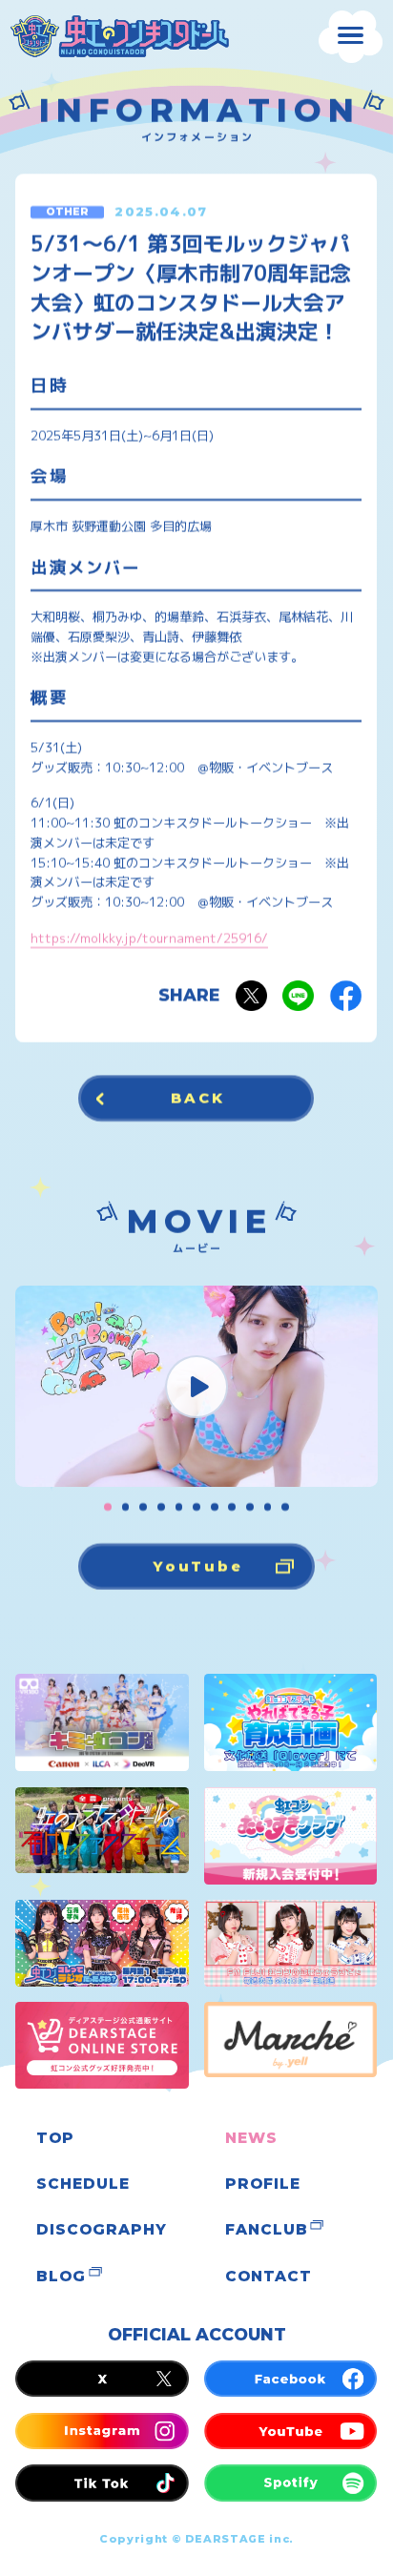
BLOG (61, 2276)
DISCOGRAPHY (101, 2229)
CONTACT (268, 2276)
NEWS (251, 2138)
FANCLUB (266, 2229)
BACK (198, 1098)
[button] (108, 1507)
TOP (55, 2138)
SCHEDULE (83, 2184)
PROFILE (262, 2184)
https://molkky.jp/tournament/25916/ (150, 938)
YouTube (198, 1566)
